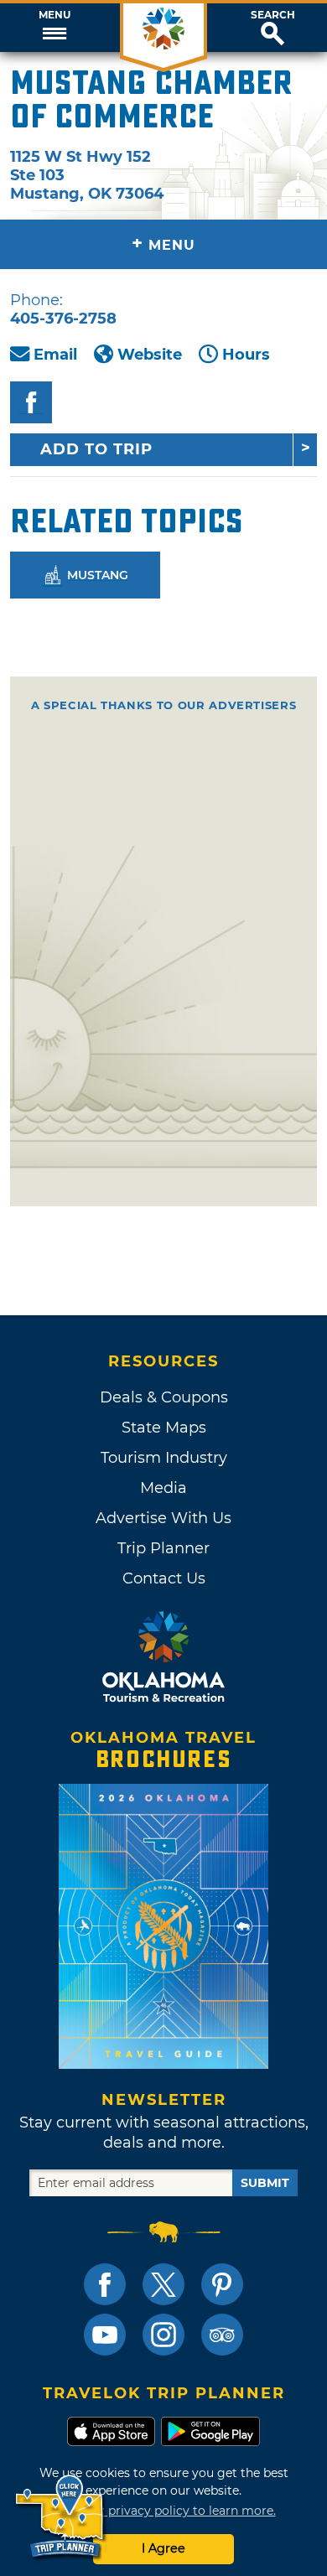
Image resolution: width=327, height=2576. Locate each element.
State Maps (164, 1428)
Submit (265, 2183)
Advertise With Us (163, 1518)
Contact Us (164, 1578)
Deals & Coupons (164, 1397)
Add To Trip (96, 449)
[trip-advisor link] (222, 2335)
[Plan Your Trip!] (61, 2517)
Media (163, 1488)
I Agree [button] (163, 2548)
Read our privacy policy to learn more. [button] (164, 2511)
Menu (54, 15)
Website (150, 355)
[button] (54, 28)
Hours (246, 355)
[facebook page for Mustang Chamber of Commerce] (31, 402)
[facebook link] (105, 2284)
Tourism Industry (164, 1458)
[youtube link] (105, 2335)
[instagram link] (163, 2335)
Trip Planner (163, 1548)
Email (55, 355)
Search (273, 15)
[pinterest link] (222, 2284)
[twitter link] (163, 2284)
